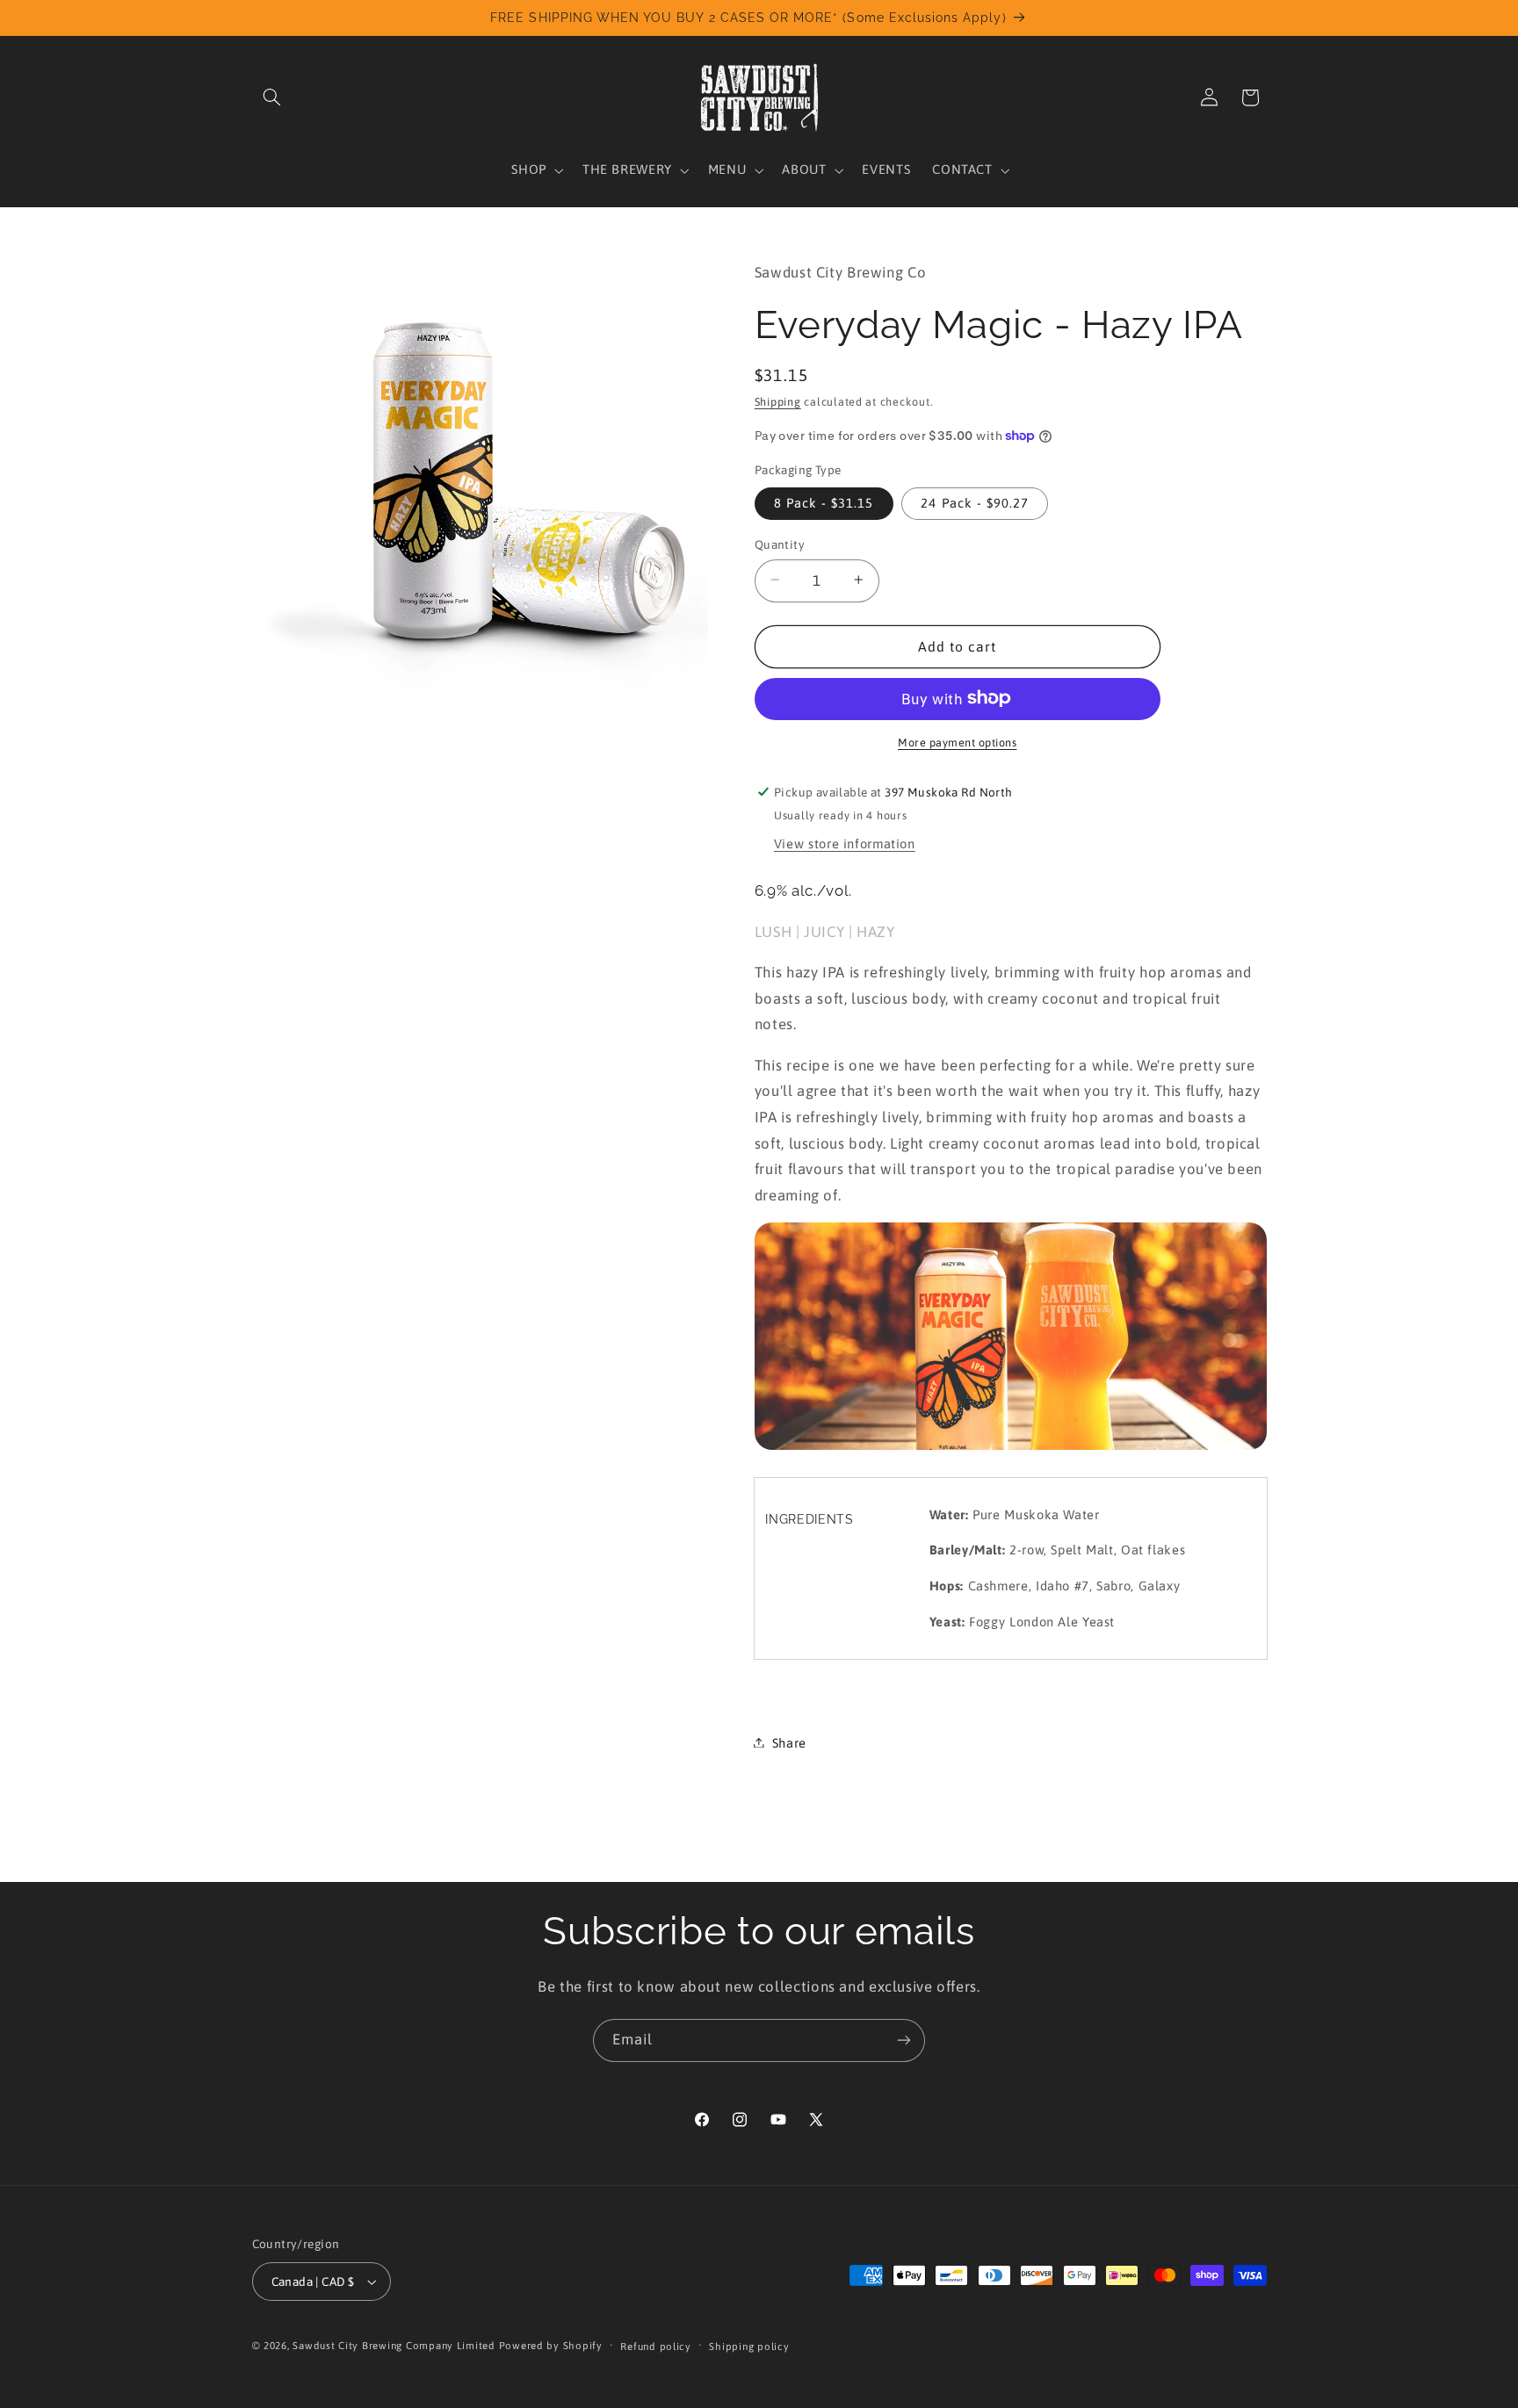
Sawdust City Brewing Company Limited (394, 2345)
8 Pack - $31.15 (824, 502)
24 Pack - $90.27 (975, 502)
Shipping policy (749, 2346)
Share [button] (789, 1742)
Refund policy (656, 2346)
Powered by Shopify (551, 2345)
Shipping (778, 402)
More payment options (958, 742)
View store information (845, 843)
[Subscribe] (904, 2040)
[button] (272, 97)
